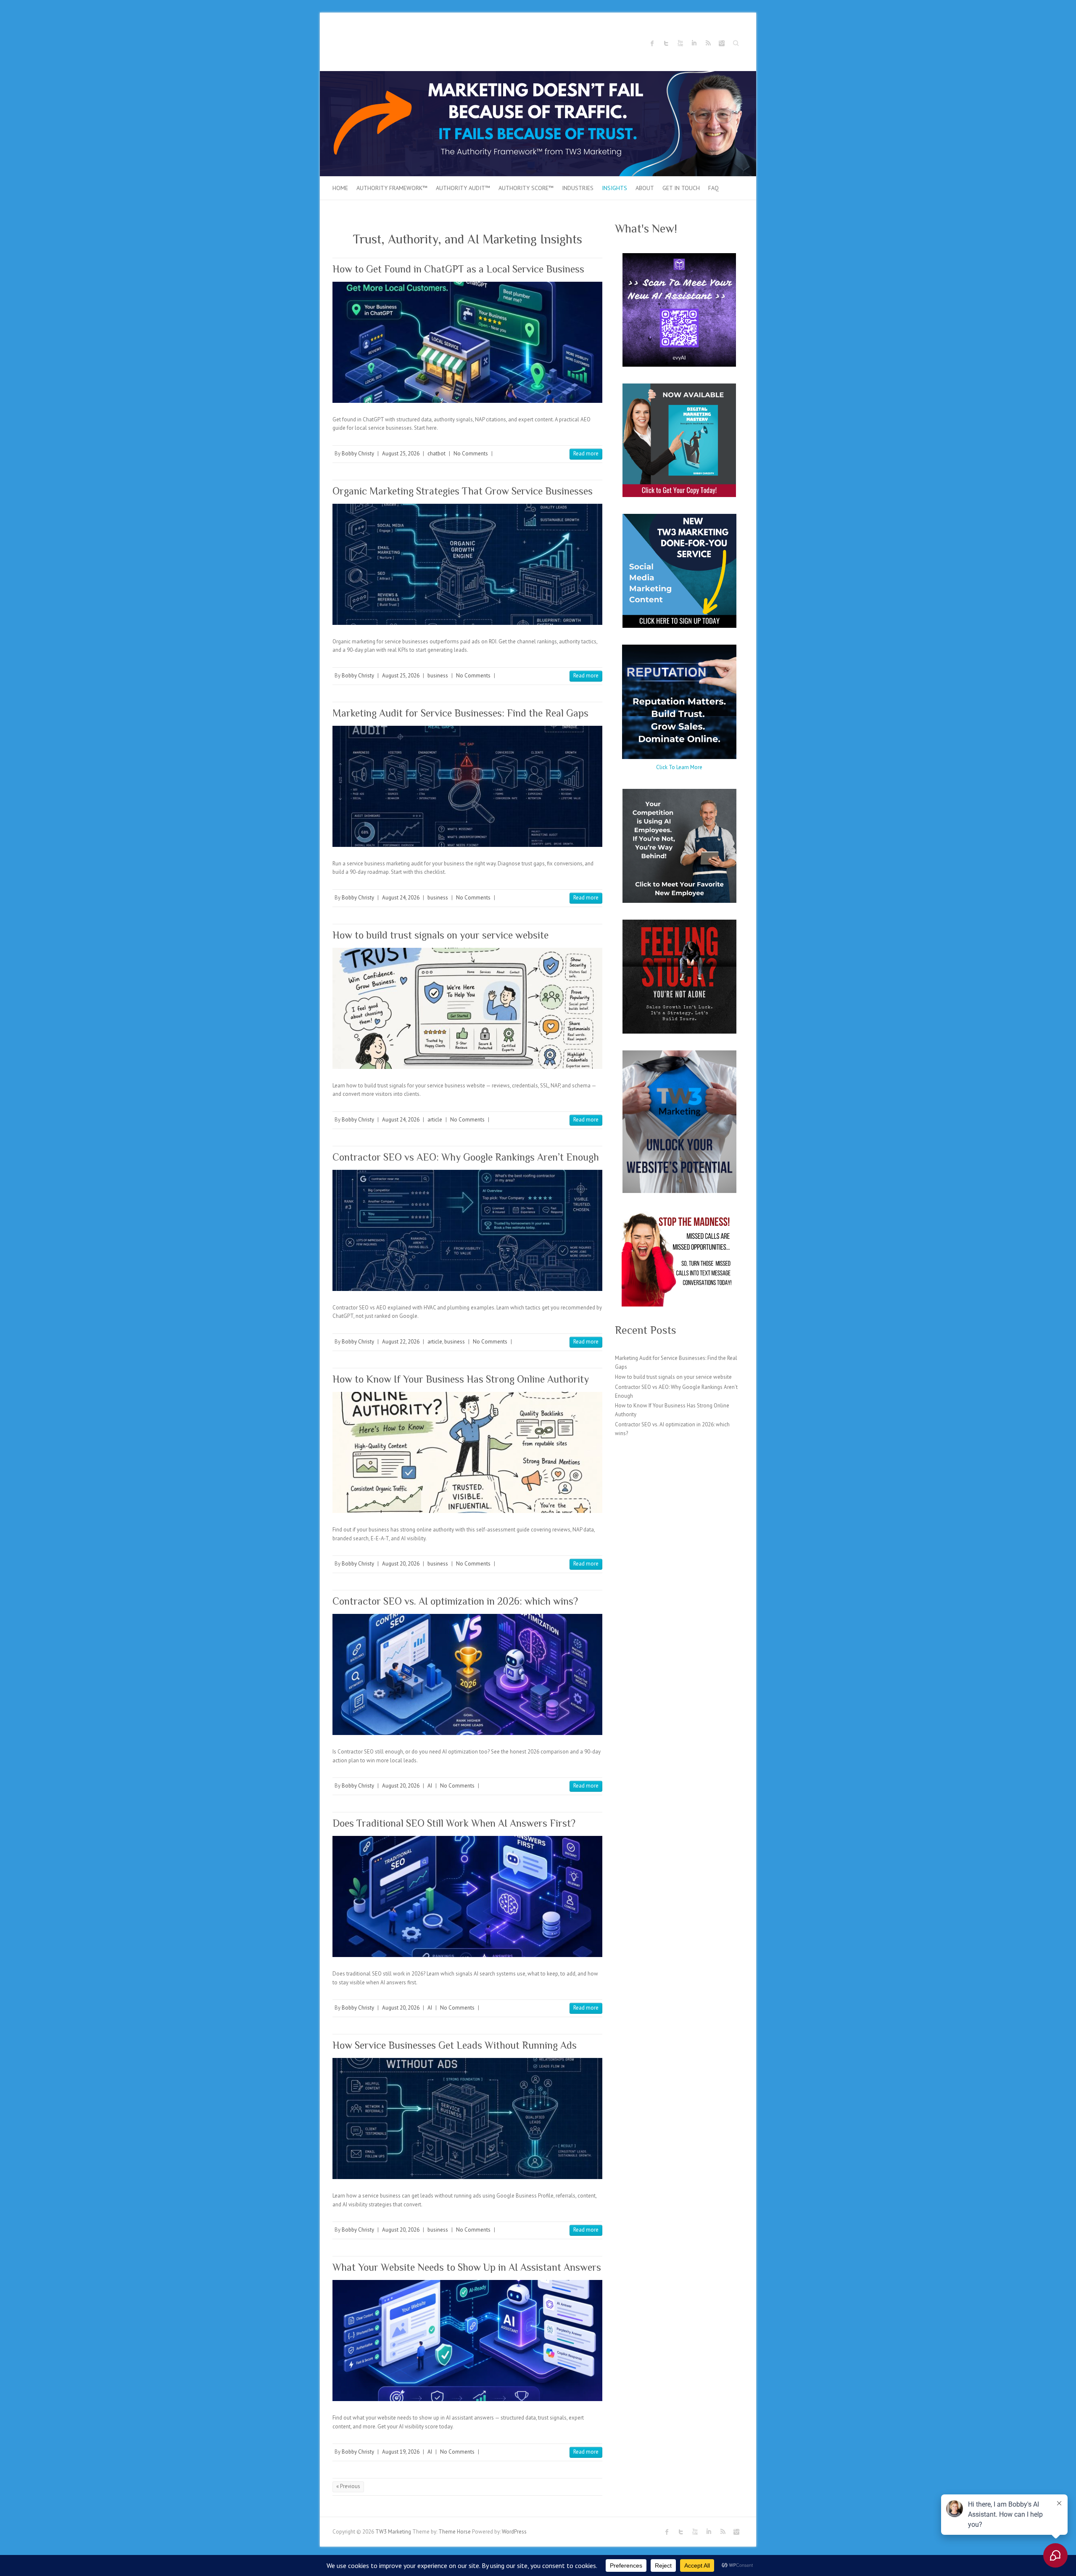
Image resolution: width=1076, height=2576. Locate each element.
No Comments (471, 454)
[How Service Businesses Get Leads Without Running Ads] (467, 2118)
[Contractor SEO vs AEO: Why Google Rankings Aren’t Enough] (467, 1230)
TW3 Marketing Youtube (680, 43)
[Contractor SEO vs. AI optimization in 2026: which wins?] (467, 1674)
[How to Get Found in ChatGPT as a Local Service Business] (467, 342)
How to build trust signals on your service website (440, 935)
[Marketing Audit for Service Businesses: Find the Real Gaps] (467, 786)
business (438, 676)
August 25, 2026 (401, 454)
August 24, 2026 (401, 898)
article (435, 1120)
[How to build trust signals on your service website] (467, 1008)
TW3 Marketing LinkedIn (694, 43)
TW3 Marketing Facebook (652, 43)
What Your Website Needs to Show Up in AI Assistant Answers (467, 2267)
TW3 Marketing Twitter (666, 43)
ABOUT (645, 188)
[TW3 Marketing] (538, 75)
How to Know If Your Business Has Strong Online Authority (461, 1379)
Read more (586, 454)
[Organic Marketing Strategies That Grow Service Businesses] (467, 564)
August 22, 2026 (401, 1342)
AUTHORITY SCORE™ (526, 188)
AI (430, 1786)
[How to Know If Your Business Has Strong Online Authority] (467, 1452)
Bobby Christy (358, 454)
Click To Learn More (679, 767)
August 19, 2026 (401, 2452)
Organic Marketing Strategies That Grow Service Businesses (463, 491)
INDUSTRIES (578, 188)
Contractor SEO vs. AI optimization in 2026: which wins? (455, 1601)
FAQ (713, 188)
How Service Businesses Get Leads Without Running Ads (455, 2045)
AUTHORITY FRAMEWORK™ (392, 188)
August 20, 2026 (401, 1564)
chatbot (436, 454)
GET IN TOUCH (681, 188)
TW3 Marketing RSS (708, 43)
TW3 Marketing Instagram (722, 43)
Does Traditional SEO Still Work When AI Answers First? (454, 1823)
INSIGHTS (614, 188)
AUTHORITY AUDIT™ (463, 188)
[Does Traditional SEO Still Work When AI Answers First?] (467, 1896)
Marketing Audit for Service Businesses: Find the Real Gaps (460, 713)
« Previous (348, 2486)
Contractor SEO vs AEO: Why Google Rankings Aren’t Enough (466, 1157)
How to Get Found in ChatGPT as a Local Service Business (458, 269)
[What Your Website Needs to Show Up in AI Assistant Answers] (467, 2340)
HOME (340, 188)
